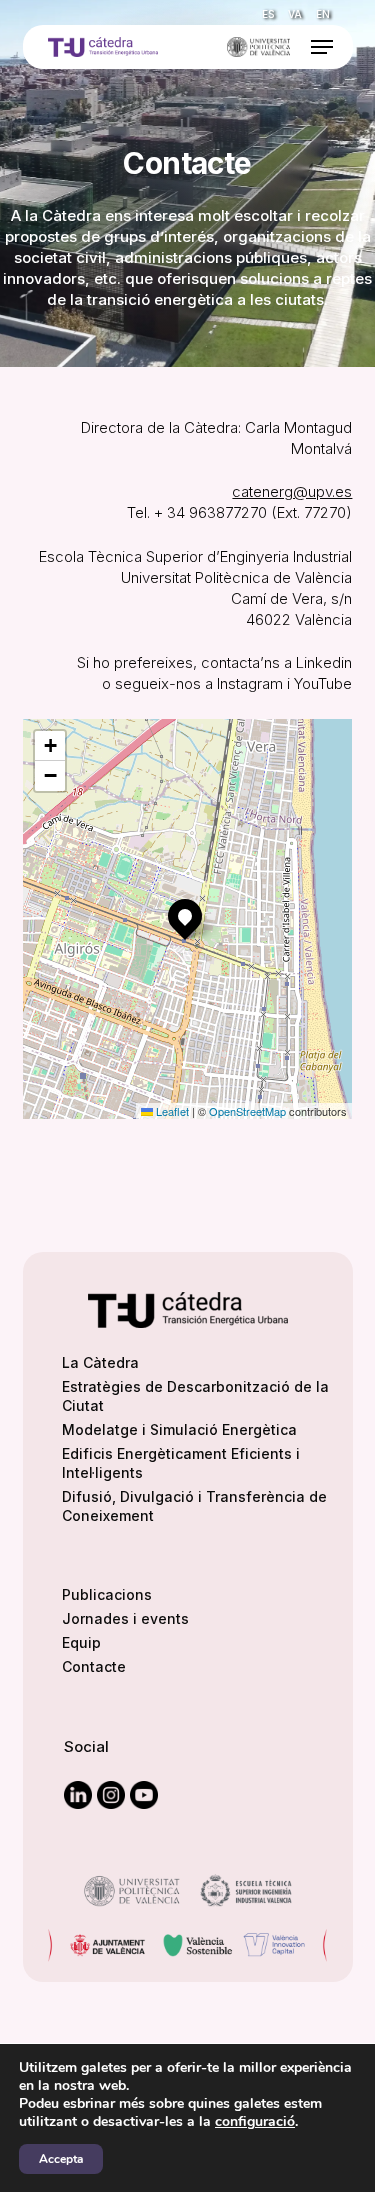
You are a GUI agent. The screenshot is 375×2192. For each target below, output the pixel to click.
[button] (322, 47)
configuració (255, 2122)
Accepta (61, 2159)
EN (323, 14)
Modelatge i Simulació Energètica (179, 1429)
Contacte (94, 1666)
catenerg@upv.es (292, 491)
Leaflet (171, 1111)
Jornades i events (125, 1618)
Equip (81, 1642)
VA (295, 14)
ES (268, 14)
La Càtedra (100, 1362)
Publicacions (107, 1594)
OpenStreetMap (247, 1111)
